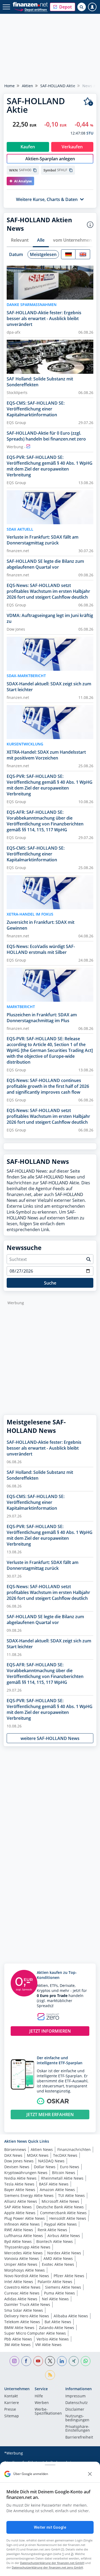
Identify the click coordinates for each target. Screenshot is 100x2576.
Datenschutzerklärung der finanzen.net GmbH (52, 2563)
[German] (68, 254)
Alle (41, 240)
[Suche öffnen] (82, 7)
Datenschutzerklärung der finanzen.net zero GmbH (47, 2567)
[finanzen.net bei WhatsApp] (86, 2361)
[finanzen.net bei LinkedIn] (62, 2361)
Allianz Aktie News (21, 2201)
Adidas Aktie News (21, 2299)
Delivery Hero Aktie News (27, 2316)
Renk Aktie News (52, 2230)
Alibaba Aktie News (71, 2316)
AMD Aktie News (58, 2258)
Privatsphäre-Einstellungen (78, 2429)
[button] (63, 7)
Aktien (27, 86)
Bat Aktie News (58, 2322)
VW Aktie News (48, 2345)
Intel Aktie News (19, 2282)
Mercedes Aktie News (23, 2253)
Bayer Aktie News (20, 2190)
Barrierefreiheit (79, 2437)
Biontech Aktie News (55, 2241)
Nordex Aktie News (64, 2253)
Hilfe (39, 2396)
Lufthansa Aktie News (24, 2236)
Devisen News (17, 2167)
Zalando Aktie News (57, 2328)
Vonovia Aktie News (22, 2258)
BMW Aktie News (19, 2328)
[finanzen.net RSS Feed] (50, 2375)
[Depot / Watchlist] (88, 102)
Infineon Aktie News (22, 2224)
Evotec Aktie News (58, 2264)
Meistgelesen (43, 254)
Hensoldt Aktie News (68, 2218)
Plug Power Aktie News (25, 2218)
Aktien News (42, 2149)
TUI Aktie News (71, 2195)
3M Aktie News (17, 2345)
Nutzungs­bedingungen (77, 2418)
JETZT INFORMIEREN (50, 2031)
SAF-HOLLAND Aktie (58, 86)
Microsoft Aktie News (60, 2201)
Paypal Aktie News (61, 2224)
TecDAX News (65, 2155)
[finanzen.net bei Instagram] (15, 2361)
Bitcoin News (64, 2173)
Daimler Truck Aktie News (27, 2304)
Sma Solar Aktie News (24, 2310)
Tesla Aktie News (19, 2184)
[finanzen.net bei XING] (74, 2361)
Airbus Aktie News (64, 2236)
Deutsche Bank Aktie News (60, 2207)
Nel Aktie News (55, 2299)
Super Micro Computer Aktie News (35, 2333)
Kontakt (11, 2396)
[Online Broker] (31, 9)
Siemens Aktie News (63, 2287)
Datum (16, 254)
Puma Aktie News (59, 2293)
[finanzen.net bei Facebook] (26, 2361)
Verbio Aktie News (53, 2339)
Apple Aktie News (20, 2213)
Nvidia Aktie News (20, 2178)
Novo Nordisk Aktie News (27, 2276)
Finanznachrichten (74, 2149)
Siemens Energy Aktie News (29, 2195)
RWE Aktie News (19, 2230)
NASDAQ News (51, 2161)
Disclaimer (75, 2410)
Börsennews (15, 2149)
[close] (90, 2474)
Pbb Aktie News (18, 2339)
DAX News (13, 2155)
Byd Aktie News (18, 2241)
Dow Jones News (19, 2161)
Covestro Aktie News (22, 2287)
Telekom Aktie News (22, 2322)
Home (9, 86)
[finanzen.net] (30, 4)
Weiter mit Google (50, 2527)
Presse (10, 2410)
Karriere (12, 2403)
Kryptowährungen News (26, 2173)
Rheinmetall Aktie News (62, 2178)
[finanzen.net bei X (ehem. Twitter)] (50, 2361)
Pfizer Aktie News (69, 2276)
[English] (83, 254)
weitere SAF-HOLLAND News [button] (50, 1738)
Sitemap (12, 2416)
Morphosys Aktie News (25, 2270)
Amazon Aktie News (57, 2190)
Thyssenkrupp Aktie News (27, 2247)
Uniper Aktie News (21, 2264)
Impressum (75, 2396)
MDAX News (38, 2155)
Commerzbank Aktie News (63, 2213)
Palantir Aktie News (55, 2282)
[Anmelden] (92, 7)
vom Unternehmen (72, 240)
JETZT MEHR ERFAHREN (50, 2114)
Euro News (70, 2167)
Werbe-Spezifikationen (48, 2411)
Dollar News (45, 2167)
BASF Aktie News (54, 2184)
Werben (42, 2403)
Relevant (20, 240)
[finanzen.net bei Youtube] (38, 2361)
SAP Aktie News (18, 2207)
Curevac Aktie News (22, 2293)
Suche (50, 1283)
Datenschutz (77, 2403)
